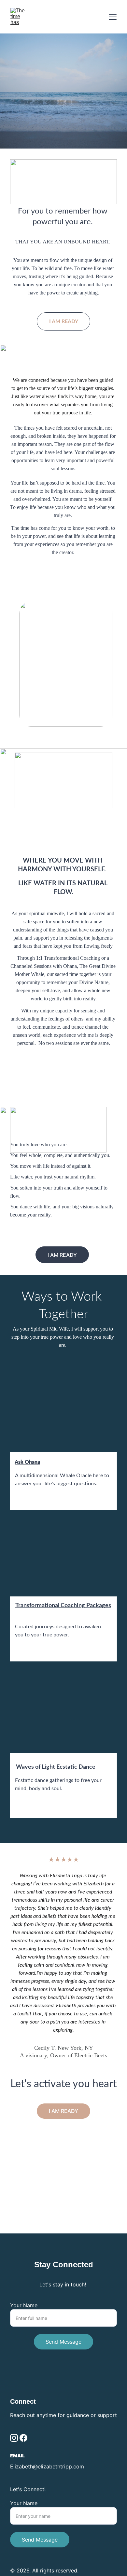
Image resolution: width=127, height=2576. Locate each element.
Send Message (63, 2342)
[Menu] (113, 17)
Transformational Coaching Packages (63, 1606)
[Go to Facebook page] (23, 2438)
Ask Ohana (27, 1462)
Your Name (24, 2305)
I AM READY (64, 321)
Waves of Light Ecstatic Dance (56, 1767)
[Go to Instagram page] (14, 2438)
